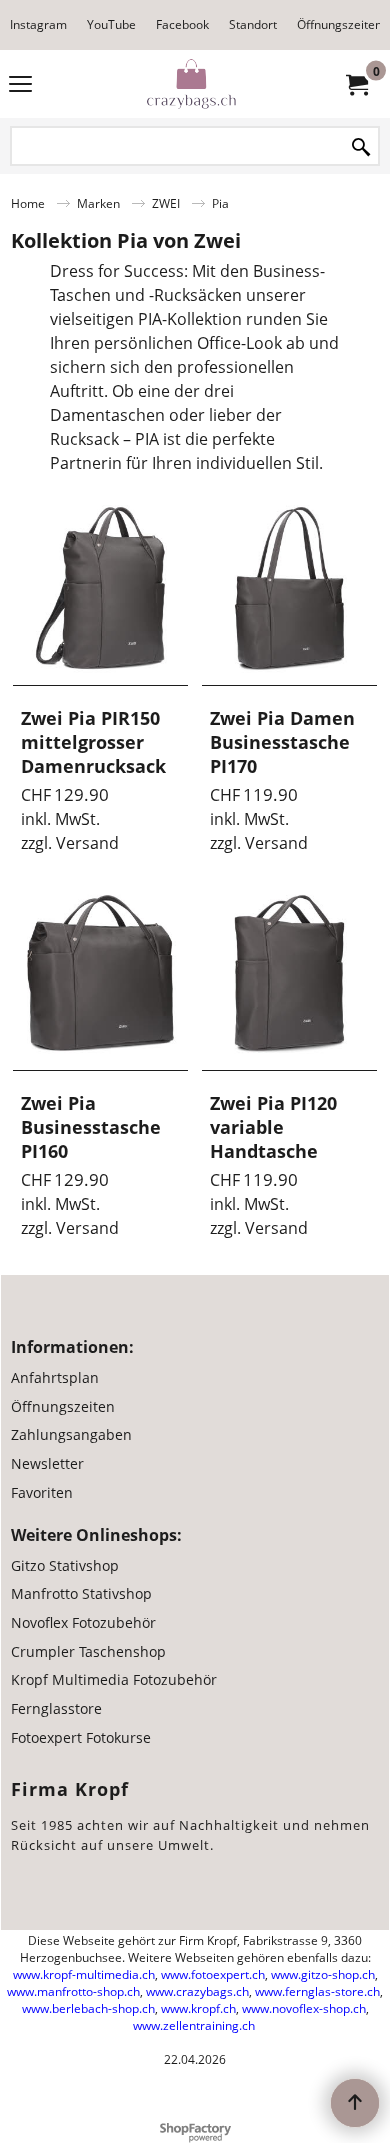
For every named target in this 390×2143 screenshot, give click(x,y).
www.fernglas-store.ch (317, 1991)
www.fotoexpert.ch (213, 1974)
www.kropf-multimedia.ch (84, 1974)
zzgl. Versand (70, 843)
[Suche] (361, 147)
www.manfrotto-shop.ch (73, 1991)
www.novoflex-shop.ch (304, 2008)
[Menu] (20, 86)
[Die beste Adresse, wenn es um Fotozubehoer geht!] (191, 84)
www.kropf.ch (198, 2008)
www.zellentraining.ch (194, 2025)
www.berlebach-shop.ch (88, 2008)
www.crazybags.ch (197, 1991)
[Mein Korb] (356, 84)
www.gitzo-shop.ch (323, 1974)
